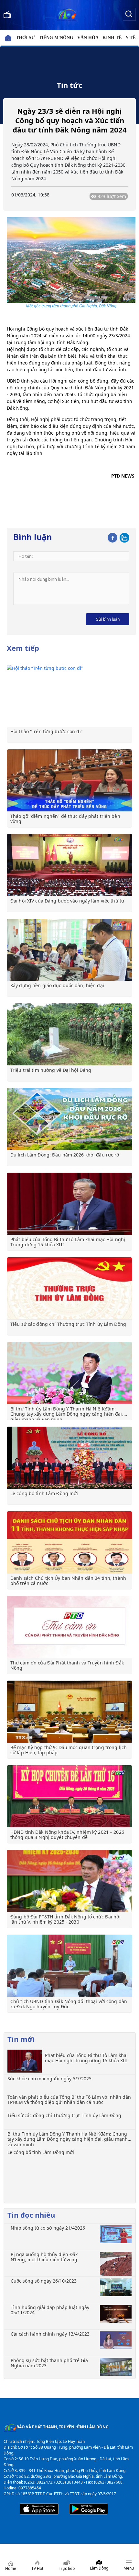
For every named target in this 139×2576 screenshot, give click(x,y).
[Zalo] (124, 537)
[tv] (7, 14)
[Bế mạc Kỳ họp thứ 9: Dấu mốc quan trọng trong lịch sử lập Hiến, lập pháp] (69, 1712)
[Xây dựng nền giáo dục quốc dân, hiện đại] (69, 950)
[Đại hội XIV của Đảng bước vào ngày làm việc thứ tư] (69, 865)
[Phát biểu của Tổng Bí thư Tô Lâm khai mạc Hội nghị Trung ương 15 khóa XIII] (69, 1204)
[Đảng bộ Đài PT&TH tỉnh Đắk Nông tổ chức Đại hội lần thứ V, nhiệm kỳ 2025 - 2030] (69, 1881)
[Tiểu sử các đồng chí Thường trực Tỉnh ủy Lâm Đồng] (69, 1288)
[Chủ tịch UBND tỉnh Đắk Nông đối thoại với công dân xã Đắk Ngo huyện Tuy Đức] (69, 1966)
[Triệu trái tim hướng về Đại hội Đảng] (69, 1034)
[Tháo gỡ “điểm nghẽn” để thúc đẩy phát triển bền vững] (69, 780)
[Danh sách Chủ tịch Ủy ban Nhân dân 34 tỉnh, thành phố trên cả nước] (69, 1542)
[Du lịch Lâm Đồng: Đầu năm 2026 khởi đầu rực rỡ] (69, 1119)
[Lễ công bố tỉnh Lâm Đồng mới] (69, 1458)
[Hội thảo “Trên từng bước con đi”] (69, 696)
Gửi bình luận (108, 619)
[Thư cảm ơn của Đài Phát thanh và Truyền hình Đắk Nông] (69, 1627)
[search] (129, 14)
